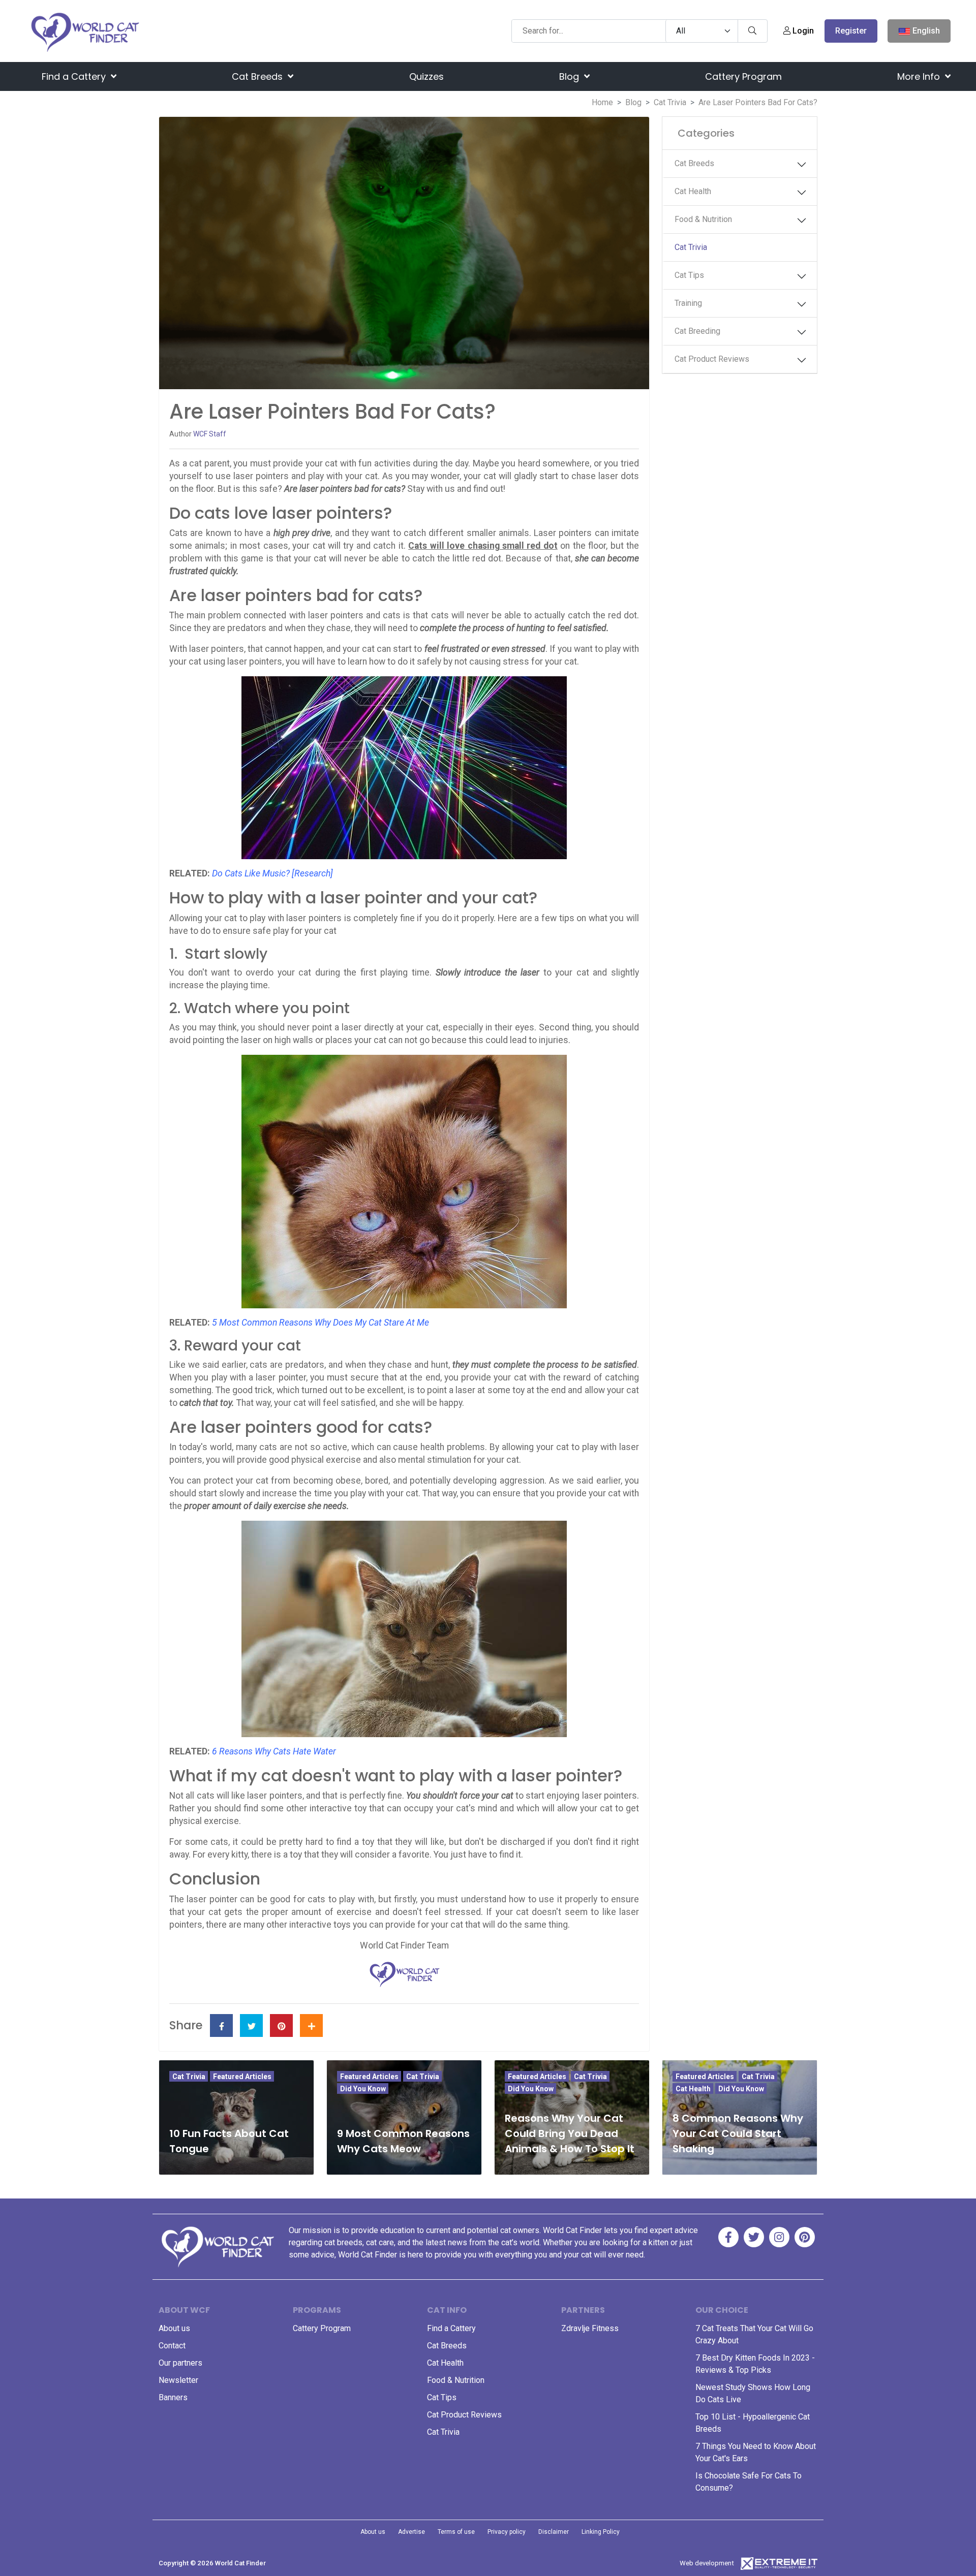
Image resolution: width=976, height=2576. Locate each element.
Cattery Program (743, 76)
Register (851, 31)
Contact (172, 2346)
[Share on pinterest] (281, 2025)
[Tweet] (251, 2025)
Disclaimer (554, 2532)
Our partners (180, 2363)
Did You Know (363, 2089)
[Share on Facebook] (221, 2025)
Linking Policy (601, 2532)
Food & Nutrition (703, 219)
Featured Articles (242, 2077)
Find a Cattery (75, 76)
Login (802, 31)
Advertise (411, 2532)
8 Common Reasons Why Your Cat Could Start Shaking (738, 2133)
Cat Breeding (697, 331)
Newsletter (178, 2380)
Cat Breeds (258, 76)
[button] (802, 165)
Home (602, 102)
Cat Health (693, 191)
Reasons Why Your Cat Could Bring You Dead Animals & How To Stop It (570, 2133)
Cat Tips (689, 275)
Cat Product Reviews (712, 359)
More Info (920, 76)
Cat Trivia (670, 102)
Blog (570, 76)
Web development (707, 2563)
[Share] (311, 2025)
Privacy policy (507, 2532)
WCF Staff (210, 434)
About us (174, 2328)
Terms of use (456, 2532)
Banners (173, 2397)
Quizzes (426, 76)
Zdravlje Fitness (590, 2328)
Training (688, 303)
